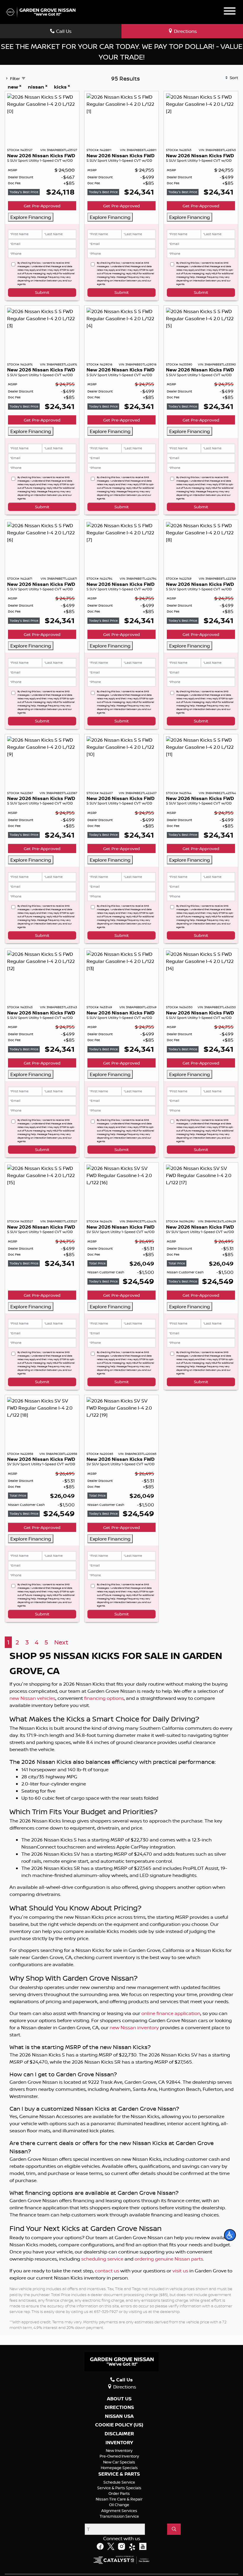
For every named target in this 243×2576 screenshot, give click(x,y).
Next (61, 2065)
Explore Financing (31, 217)
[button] (230, 2235)
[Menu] (230, 12)
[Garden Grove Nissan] (41, 12)
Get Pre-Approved (42, 206)
